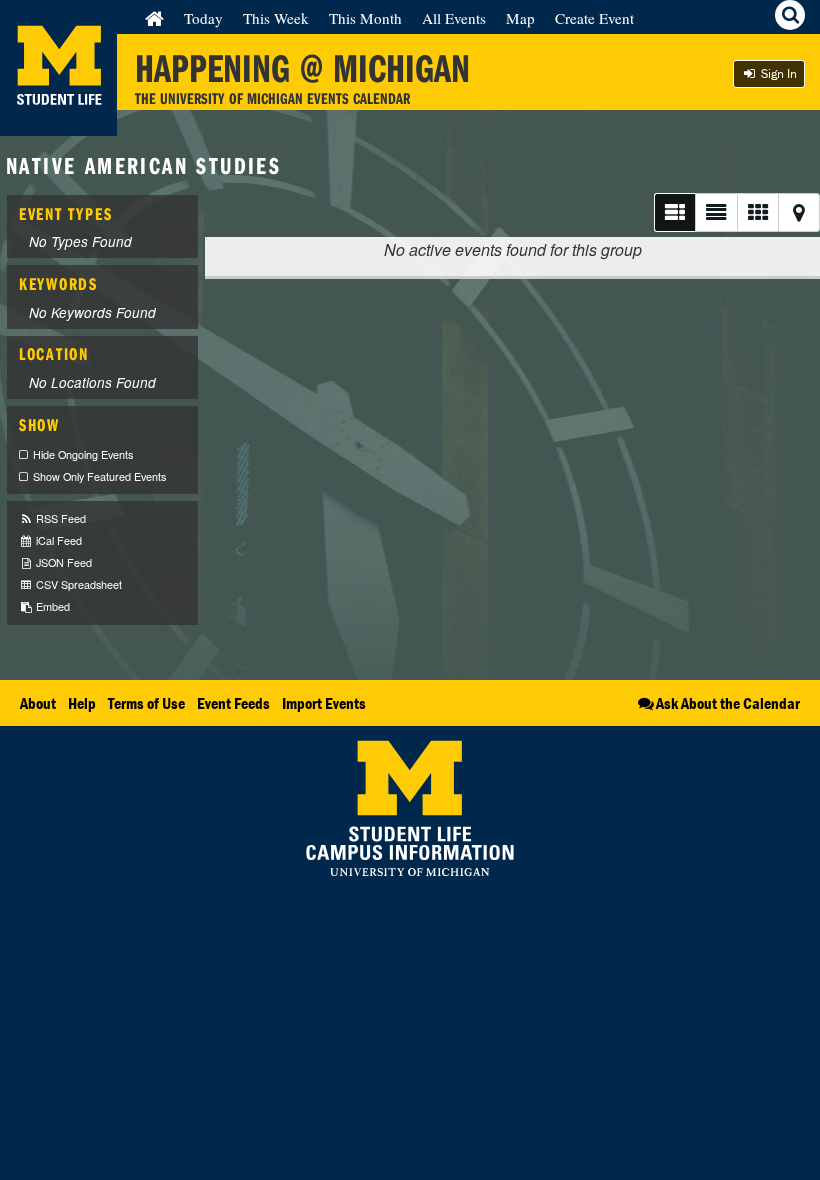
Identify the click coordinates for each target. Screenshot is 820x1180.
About (38, 703)
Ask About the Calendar (728, 703)
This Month (365, 18)
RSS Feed (59, 518)
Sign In (777, 73)
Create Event (594, 18)
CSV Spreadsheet (77, 584)
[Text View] (715, 212)
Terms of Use (146, 703)
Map (520, 18)
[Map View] (799, 212)
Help (82, 703)
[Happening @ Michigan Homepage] (58, 123)
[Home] (154, 18)
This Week (276, 18)
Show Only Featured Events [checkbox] (99, 476)
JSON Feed (62, 562)
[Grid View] (757, 212)
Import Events (324, 703)
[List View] (674, 212)
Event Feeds (233, 703)
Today (203, 18)
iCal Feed (57, 540)
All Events (454, 18)
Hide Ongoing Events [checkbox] (83, 454)
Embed (51, 606)
